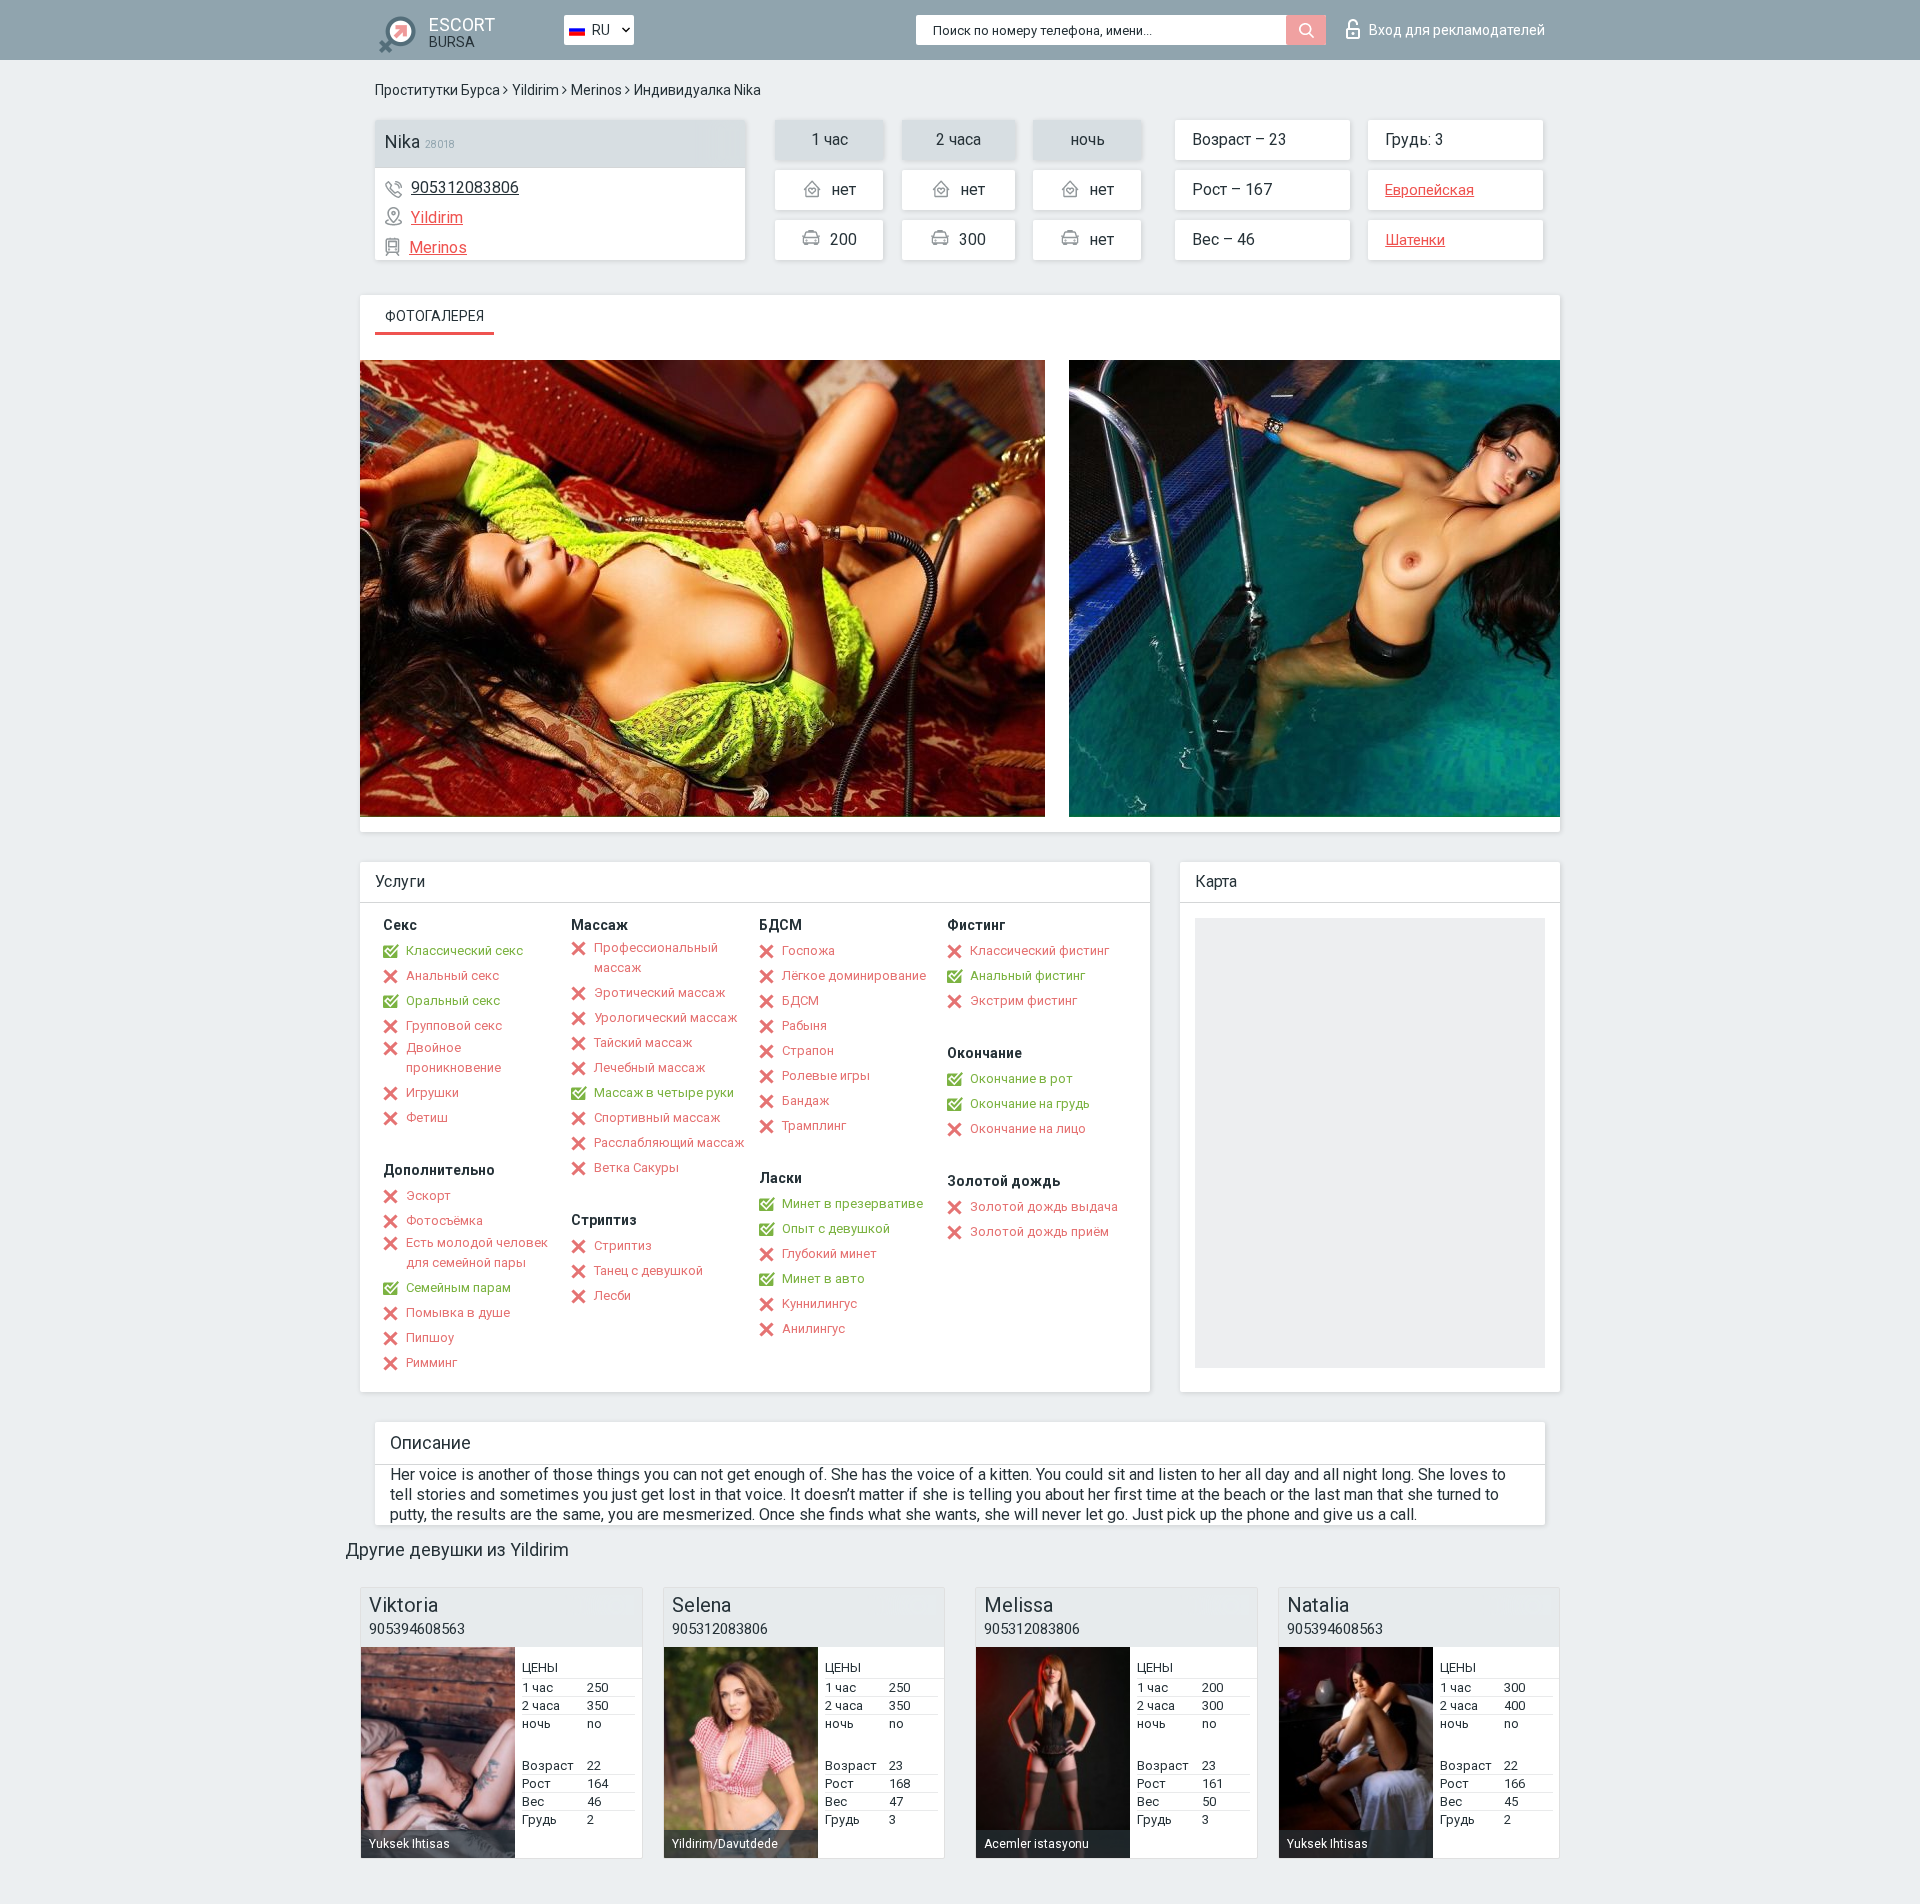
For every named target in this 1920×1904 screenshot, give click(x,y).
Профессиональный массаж (656, 957)
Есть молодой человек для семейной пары (477, 1252)
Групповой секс (454, 1025)
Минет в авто (823, 1278)
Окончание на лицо (1028, 1128)
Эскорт (428, 1195)
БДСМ (800, 1000)
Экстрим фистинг (1023, 1000)
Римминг (431, 1362)
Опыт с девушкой (836, 1228)
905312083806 (465, 187)
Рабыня (804, 1025)
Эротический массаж (659, 992)
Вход (1457, 30)
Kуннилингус (819, 1303)
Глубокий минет (829, 1253)
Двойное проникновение (453, 1057)
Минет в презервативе (852, 1203)
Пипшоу (430, 1337)
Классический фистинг (1039, 950)
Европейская (1429, 190)
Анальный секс (452, 975)
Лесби (612, 1295)
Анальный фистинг (1027, 975)
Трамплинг (814, 1125)
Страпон (808, 1050)
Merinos (596, 90)
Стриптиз (623, 1245)
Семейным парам (458, 1287)
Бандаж (805, 1100)
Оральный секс (453, 1000)
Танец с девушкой (648, 1270)
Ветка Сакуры (636, 1167)
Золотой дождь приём (1039, 1231)
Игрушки (432, 1092)
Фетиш (427, 1117)
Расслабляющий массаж (669, 1142)
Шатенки (1415, 240)
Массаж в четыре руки (664, 1092)
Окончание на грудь (1030, 1103)
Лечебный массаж (649, 1067)
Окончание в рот (1021, 1078)
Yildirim (535, 90)
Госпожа (808, 950)
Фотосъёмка (444, 1220)
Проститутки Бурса (437, 90)
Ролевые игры (826, 1075)
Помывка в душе (458, 1312)
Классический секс (464, 950)
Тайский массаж (643, 1042)
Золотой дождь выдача (1044, 1206)
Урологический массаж (665, 1017)
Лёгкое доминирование (854, 975)
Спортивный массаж (657, 1117)
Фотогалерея (434, 316)
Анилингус (813, 1328)
